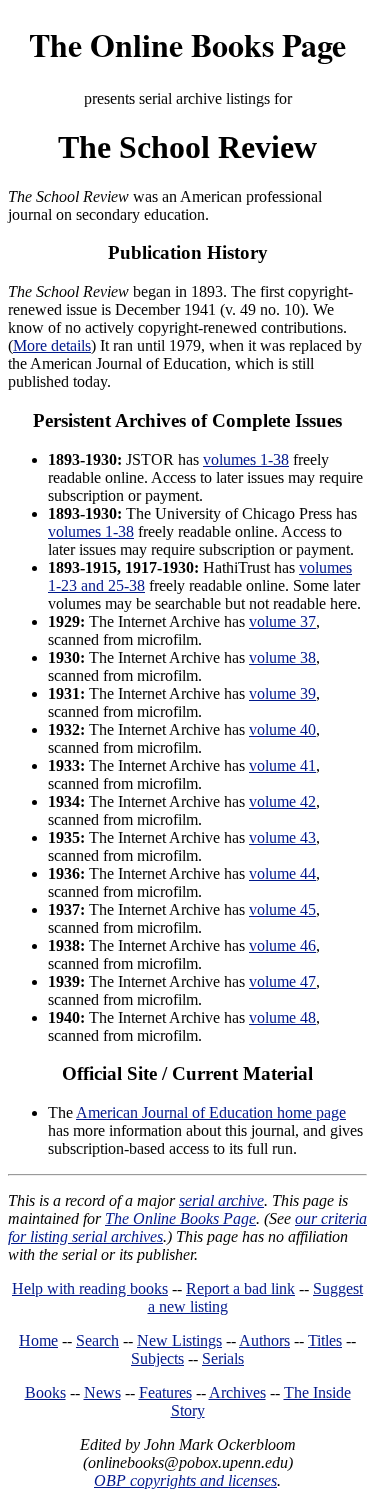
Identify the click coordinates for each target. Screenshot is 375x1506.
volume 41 (282, 765)
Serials (223, 1358)
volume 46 (282, 945)
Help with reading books (90, 1288)
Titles (325, 1340)
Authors (264, 1340)
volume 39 (282, 693)
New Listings (179, 1340)
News (102, 1392)
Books (45, 1392)
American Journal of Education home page (211, 1112)
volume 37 (282, 621)
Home (38, 1340)
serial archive (221, 1200)
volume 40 (282, 729)
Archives (237, 1392)
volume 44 (282, 873)
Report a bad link (240, 1288)
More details (52, 345)
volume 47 (282, 981)
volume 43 (282, 837)
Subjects (157, 1358)
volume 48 (282, 1017)
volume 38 (282, 657)
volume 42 (282, 801)
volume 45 (282, 909)
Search (97, 1340)
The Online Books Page (187, 44)
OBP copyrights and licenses (185, 1480)
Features (165, 1392)
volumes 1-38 (246, 459)
